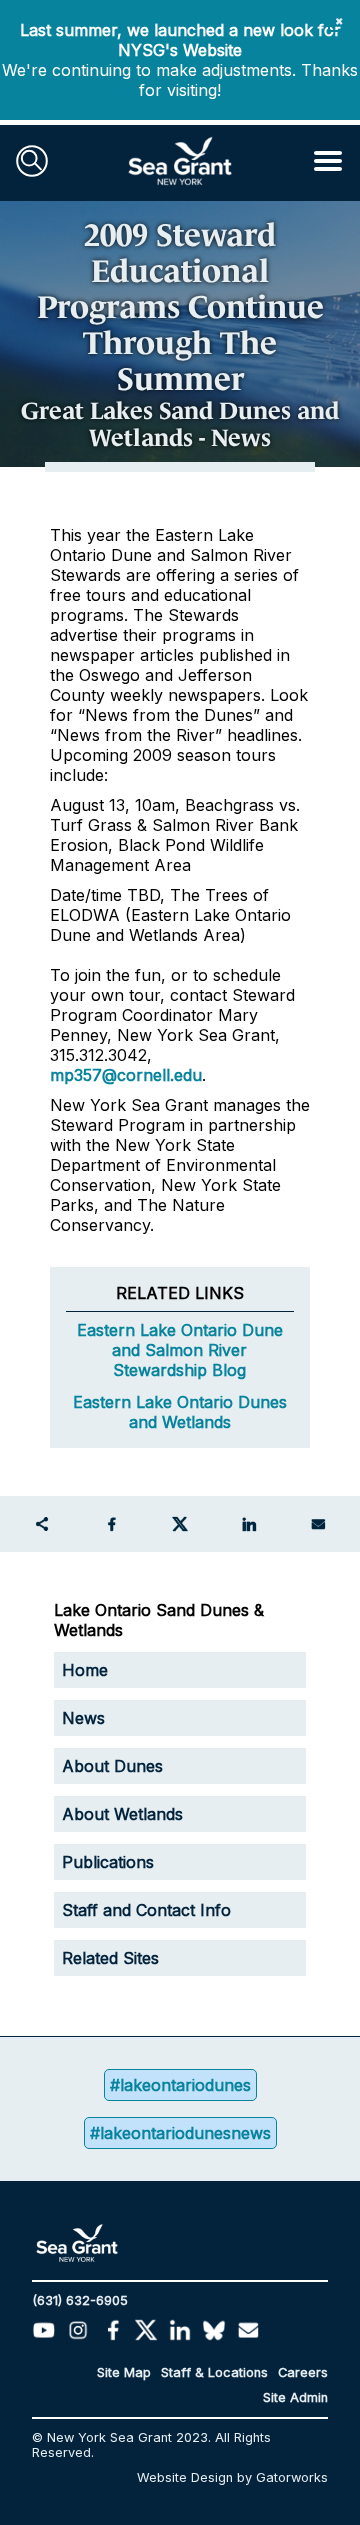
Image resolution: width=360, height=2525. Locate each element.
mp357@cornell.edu (126, 1075)
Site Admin (295, 2397)
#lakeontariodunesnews (180, 2133)
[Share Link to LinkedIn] (249, 1524)
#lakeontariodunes (180, 2085)
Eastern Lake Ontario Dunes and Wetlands (180, 1412)
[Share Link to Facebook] (111, 1524)
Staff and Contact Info (146, 1910)
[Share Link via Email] (318, 1524)
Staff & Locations (214, 2372)
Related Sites (110, 1958)
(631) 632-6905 (80, 2300)
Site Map (124, 2372)
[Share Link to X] (180, 1524)
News (83, 1718)
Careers (303, 2372)
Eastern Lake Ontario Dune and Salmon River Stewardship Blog (180, 1350)
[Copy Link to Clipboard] (42, 1524)
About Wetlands (122, 1814)
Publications (108, 1862)
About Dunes (112, 1766)
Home (85, 1670)
